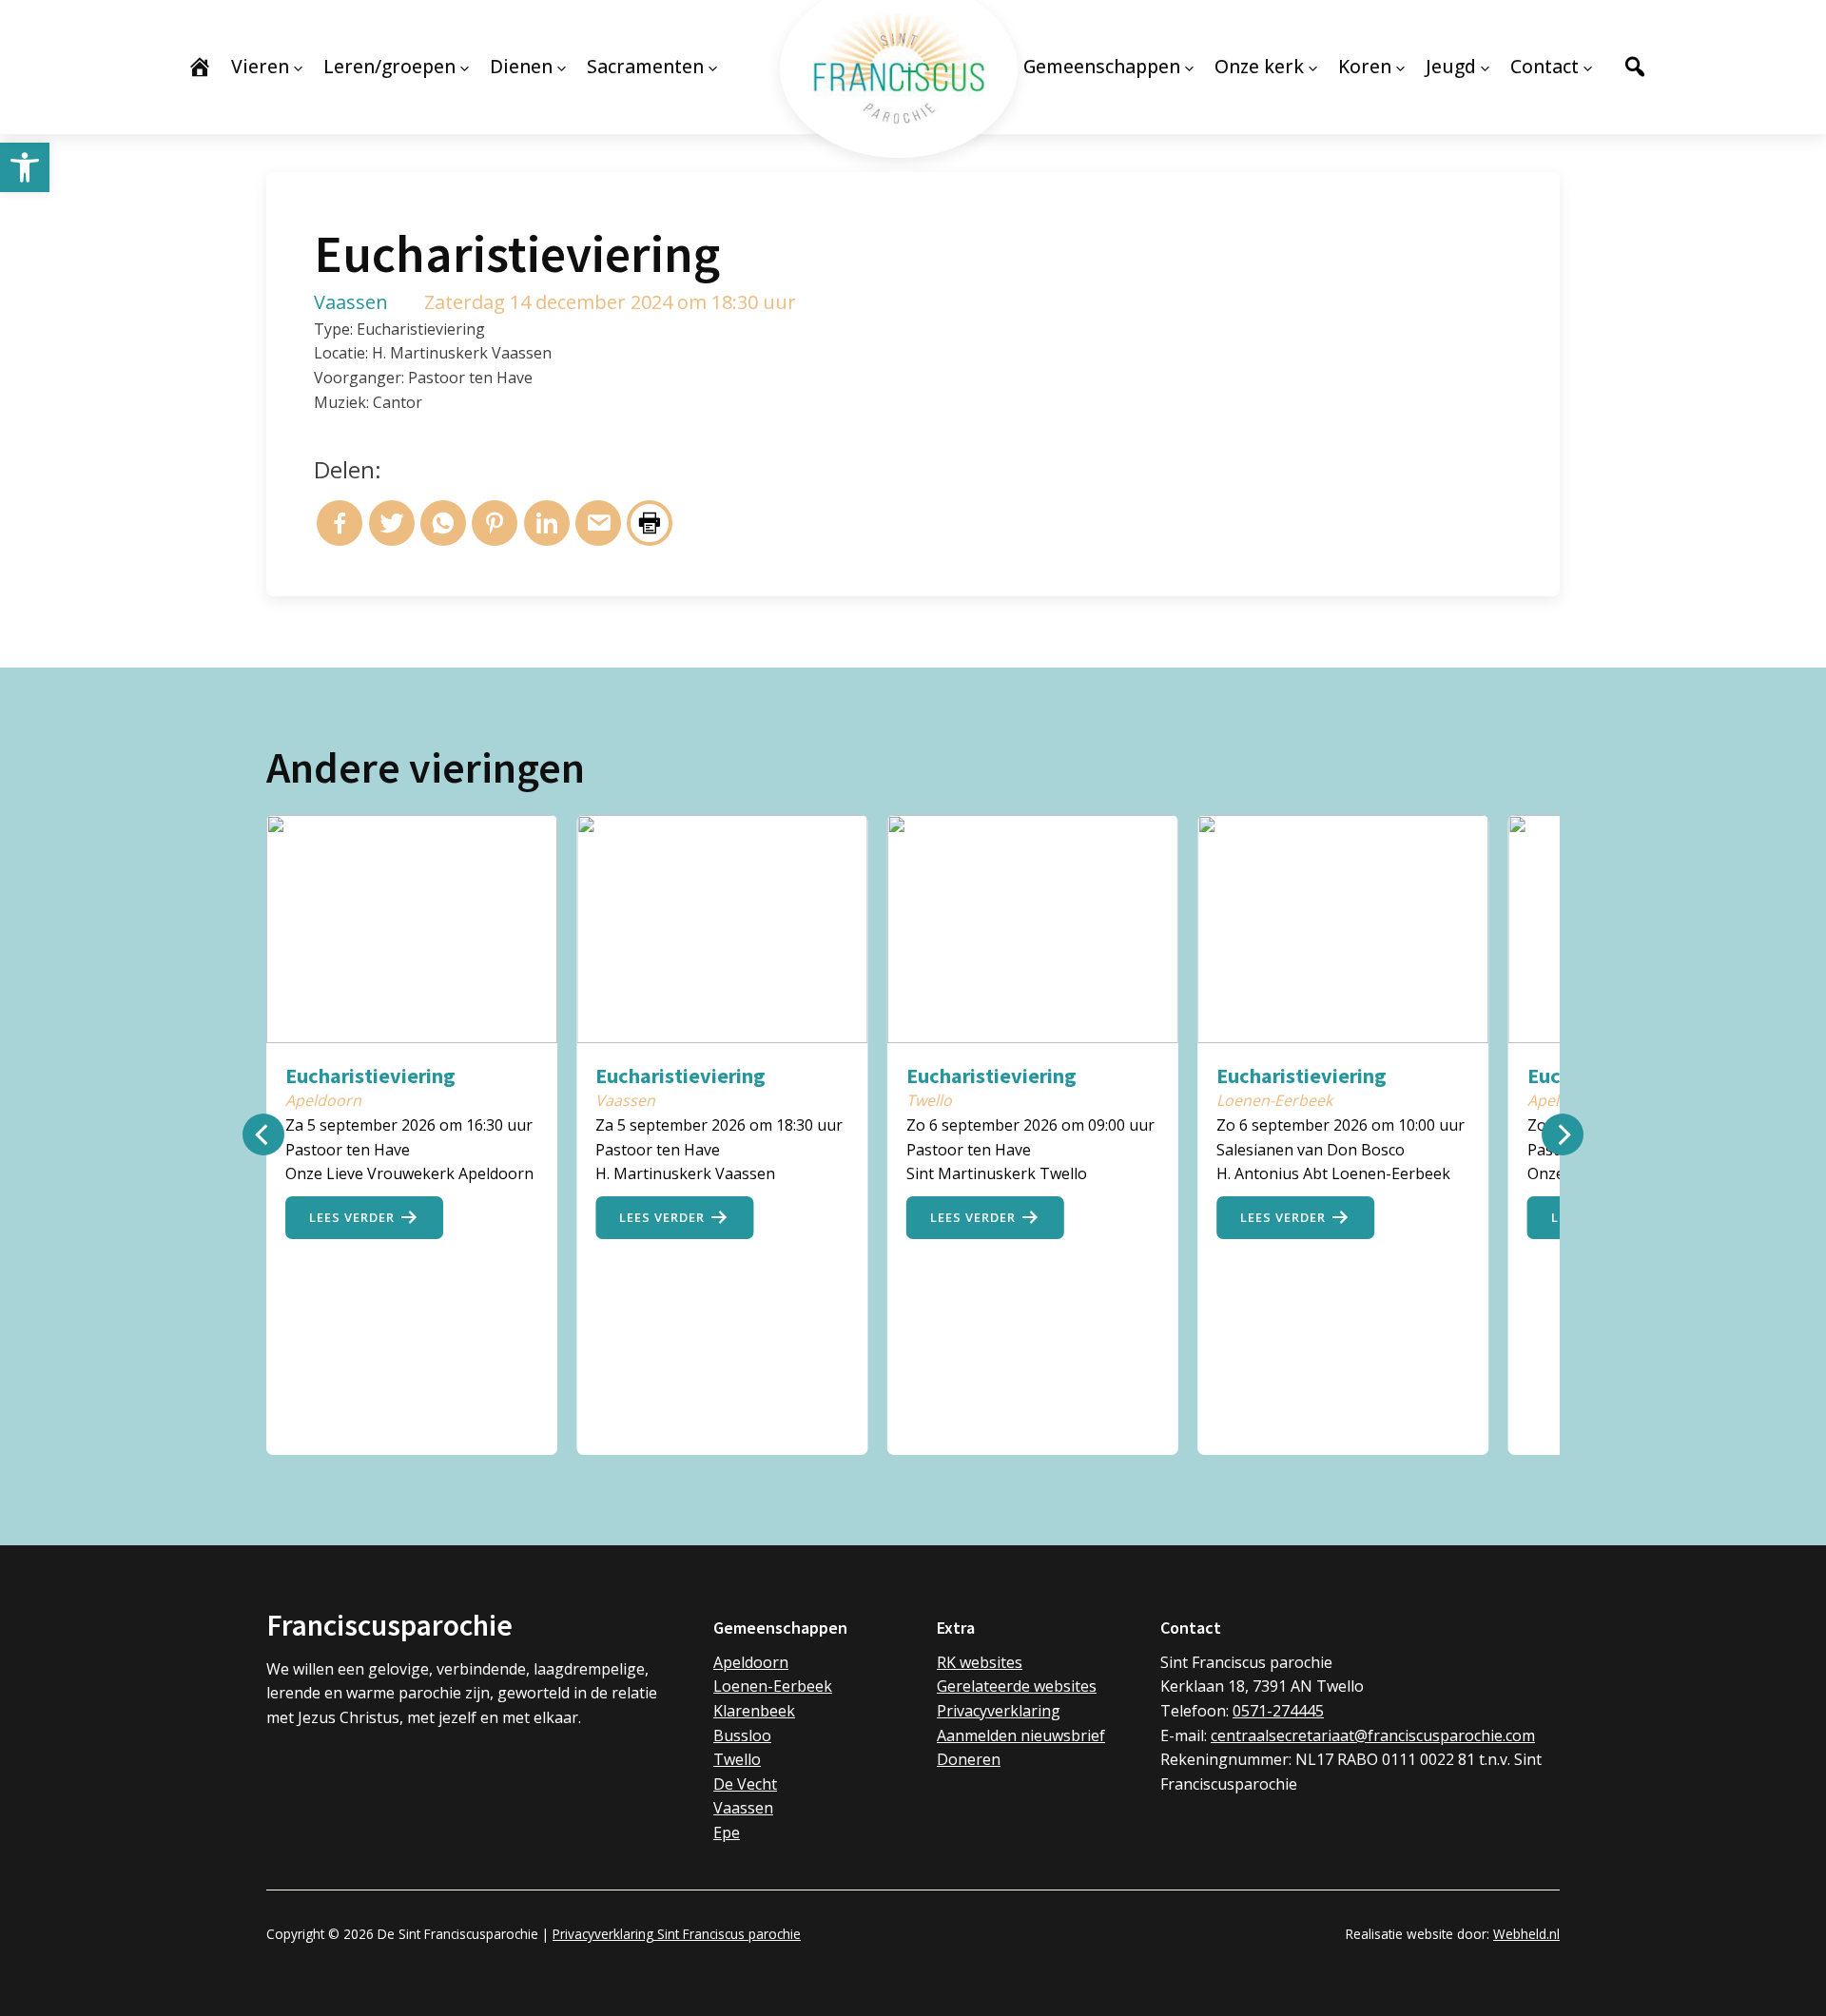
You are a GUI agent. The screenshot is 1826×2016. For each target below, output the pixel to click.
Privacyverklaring (999, 1711)
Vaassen (743, 1808)
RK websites (980, 1662)
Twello (737, 1759)
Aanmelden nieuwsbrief (1021, 1735)
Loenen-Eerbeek (773, 1686)
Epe (727, 1832)
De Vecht (745, 1784)
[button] (25, 167)
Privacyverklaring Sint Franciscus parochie (677, 1934)
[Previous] (263, 1134)
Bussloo (742, 1735)
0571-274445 (1278, 1711)
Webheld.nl (1526, 1934)
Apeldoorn (751, 1662)
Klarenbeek (754, 1711)
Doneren (969, 1759)
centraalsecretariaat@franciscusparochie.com (1373, 1735)
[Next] (1563, 1134)
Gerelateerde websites (1017, 1686)
